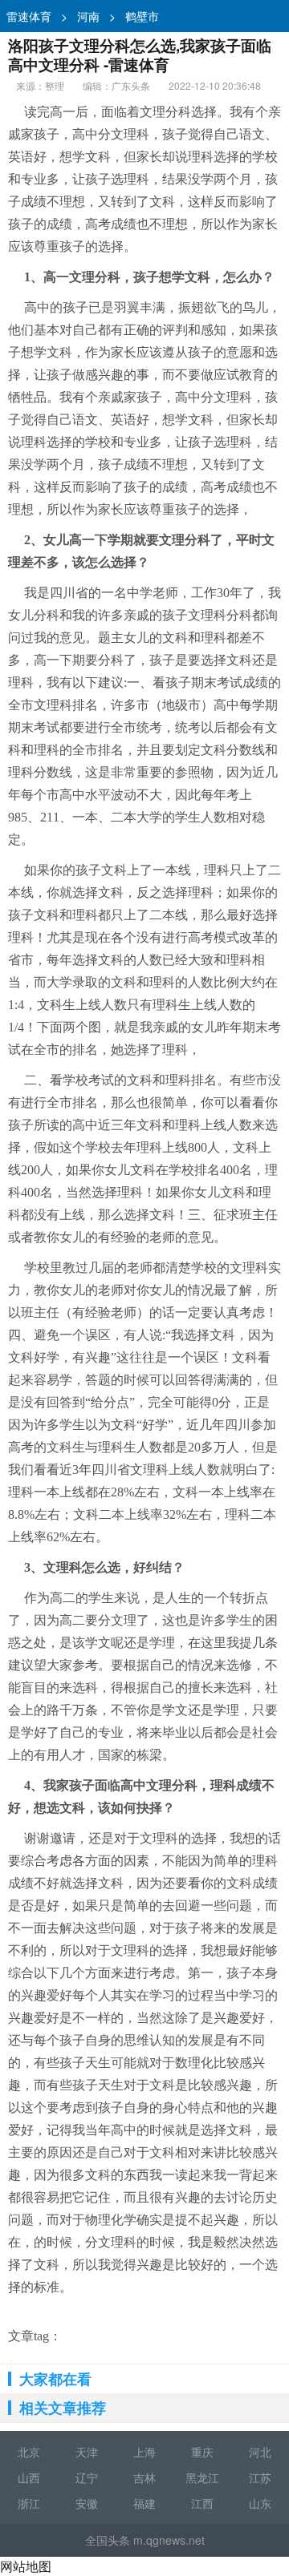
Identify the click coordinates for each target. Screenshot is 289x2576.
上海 (144, 2452)
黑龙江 (202, 2477)
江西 (202, 2503)
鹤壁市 (142, 16)
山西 (29, 2477)
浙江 (29, 2503)
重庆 (202, 2452)
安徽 (87, 2503)
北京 (29, 2452)
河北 (260, 2452)
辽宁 (87, 2477)
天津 (87, 2452)
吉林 (144, 2477)
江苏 (260, 2477)
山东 (260, 2503)
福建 (144, 2503)
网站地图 (26, 2566)
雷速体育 (29, 16)
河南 (88, 16)
